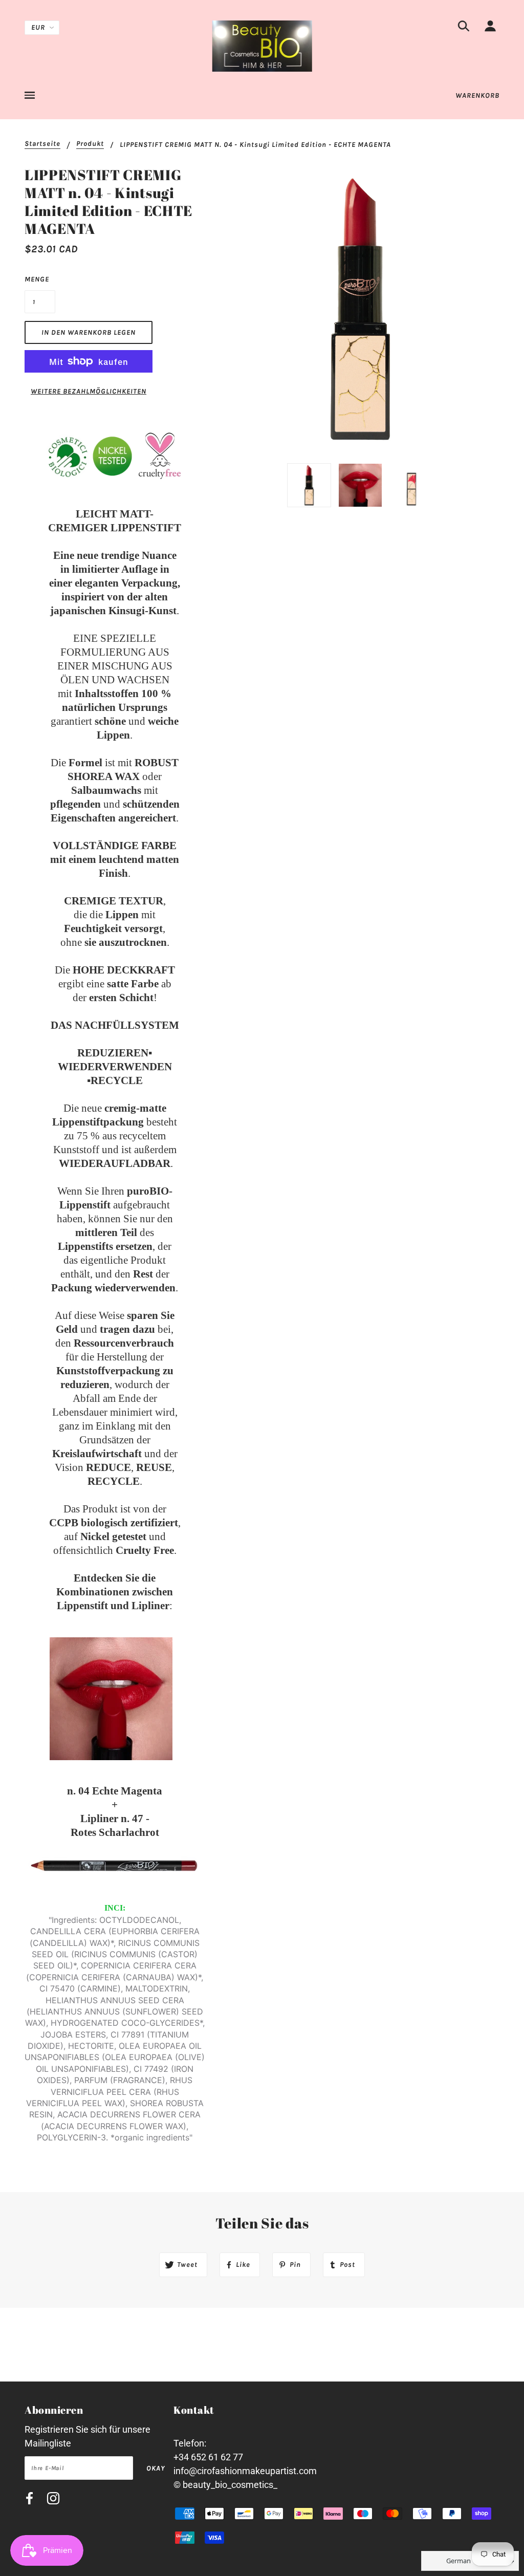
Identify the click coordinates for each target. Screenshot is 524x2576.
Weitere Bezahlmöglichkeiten (89, 391)
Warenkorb (477, 95)
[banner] (262, 45)
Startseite (42, 144)
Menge (37, 279)
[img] (464, 28)
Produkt (90, 144)
